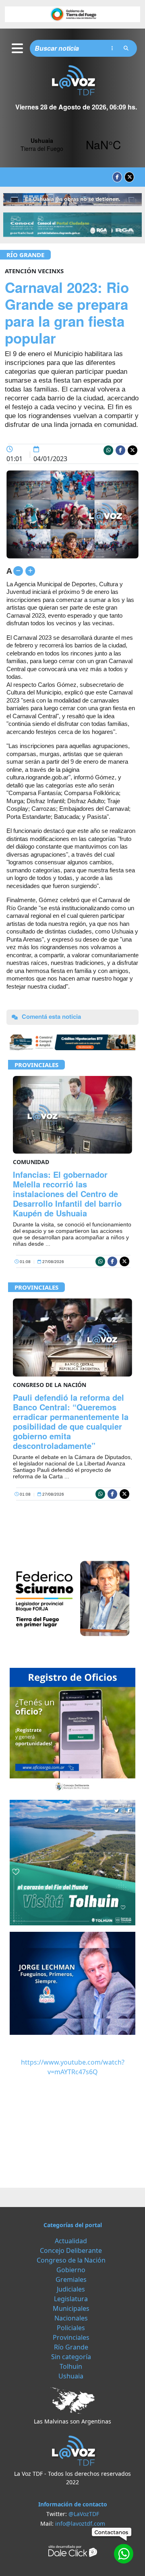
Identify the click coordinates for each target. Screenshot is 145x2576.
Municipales (71, 2308)
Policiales (71, 2328)
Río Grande (25, 255)
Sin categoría (71, 2357)
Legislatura (71, 2299)
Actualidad (71, 2241)
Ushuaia (71, 2376)
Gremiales (71, 2279)
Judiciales (71, 2289)
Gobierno (71, 2270)
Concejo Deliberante (71, 2250)
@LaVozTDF (84, 2514)
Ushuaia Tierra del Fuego (72, 144)
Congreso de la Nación (71, 2260)
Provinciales (36, 1065)
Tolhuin (71, 2366)
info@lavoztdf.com (80, 2523)
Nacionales (71, 2318)
